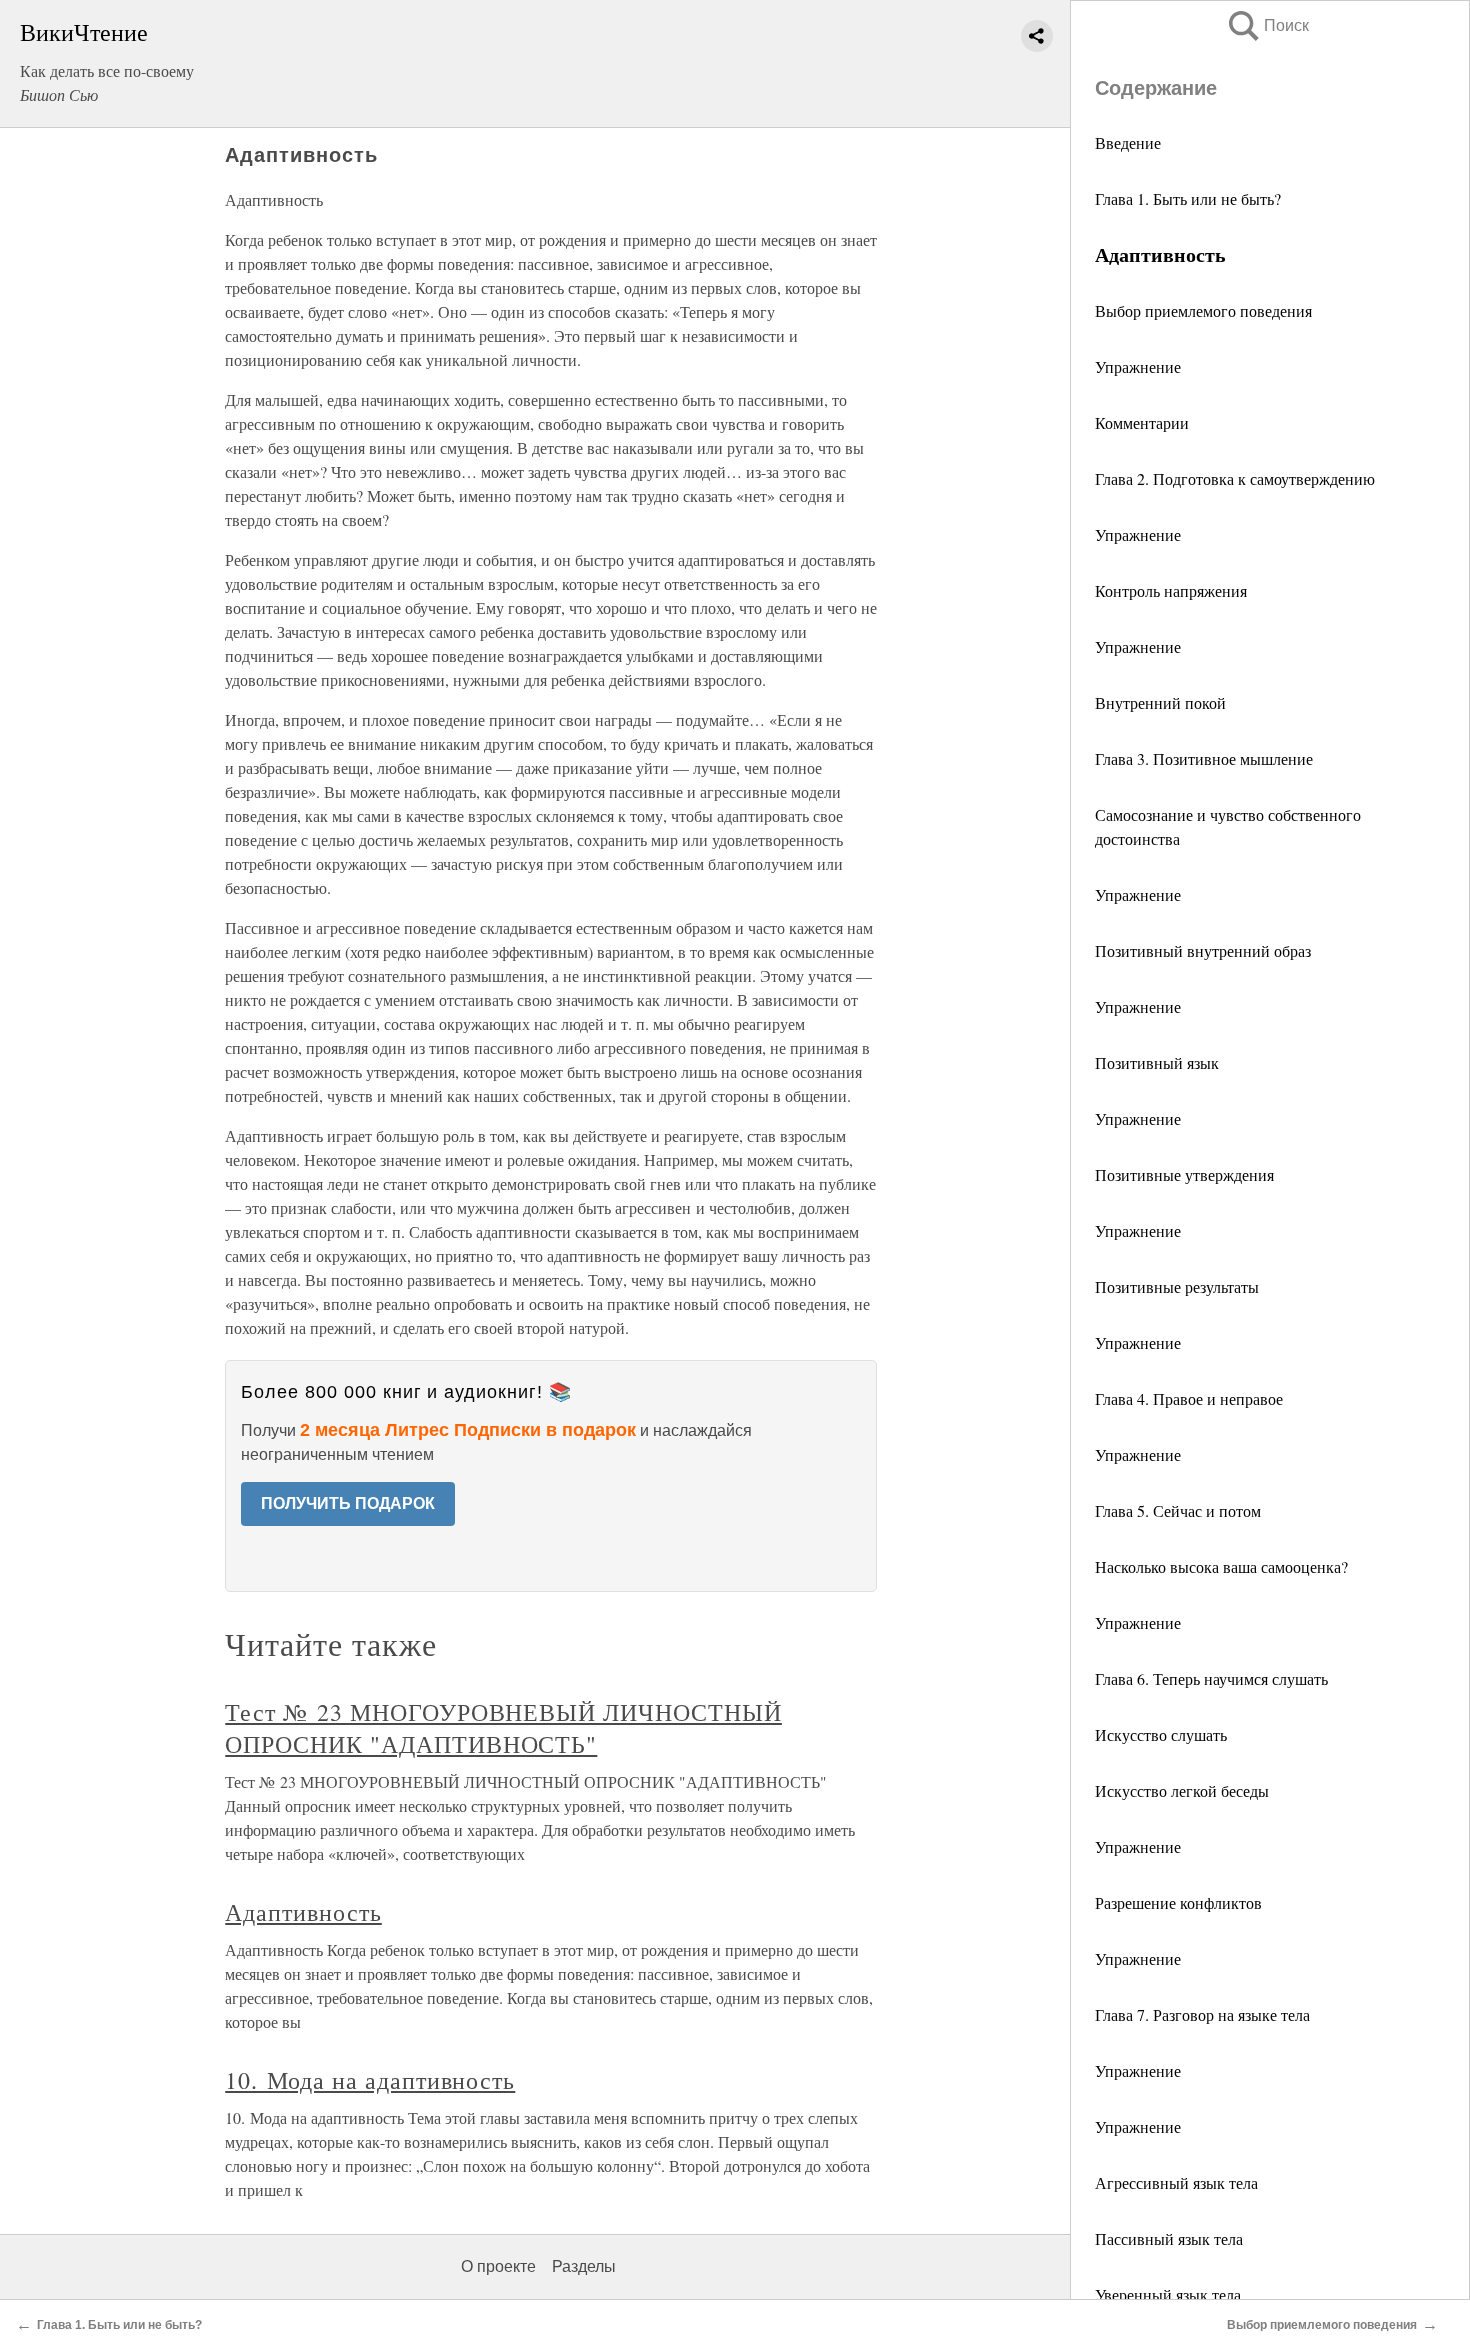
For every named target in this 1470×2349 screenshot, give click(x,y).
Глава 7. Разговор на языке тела (1202, 2014)
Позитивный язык (1157, 1062)
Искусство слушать (1161, 1734)
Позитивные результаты (1177, 1286)
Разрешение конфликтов (1178, 1902)
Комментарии (1142, 422)
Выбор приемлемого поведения (1203, 310)
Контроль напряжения (1171, 590)
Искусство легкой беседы (1182, 1790)
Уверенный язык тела (1168, 2294)
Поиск (1267, 25)
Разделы (584, 2266)
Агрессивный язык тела (1176, 2182)
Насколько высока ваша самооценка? (1221, 1566)
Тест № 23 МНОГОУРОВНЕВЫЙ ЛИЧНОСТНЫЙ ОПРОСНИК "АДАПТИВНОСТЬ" (503, 1728)
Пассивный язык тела (1169, 2238)
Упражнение (1138, 366)
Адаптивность (303, 1912)
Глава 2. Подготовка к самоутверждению (1235, 478)
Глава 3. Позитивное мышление (1204, 758)
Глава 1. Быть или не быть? (1188, 198)
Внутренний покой (1160, 702)
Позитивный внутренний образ (1203, 950)
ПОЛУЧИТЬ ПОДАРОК (348, 1503)
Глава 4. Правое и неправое (1189, 1398)
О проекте (498, 2266)
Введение (1128, 142)
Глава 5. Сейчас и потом (1178, 1510)
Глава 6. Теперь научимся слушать (1211, 1678)
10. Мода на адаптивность (370, 2080)
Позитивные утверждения (1184, 1174)
